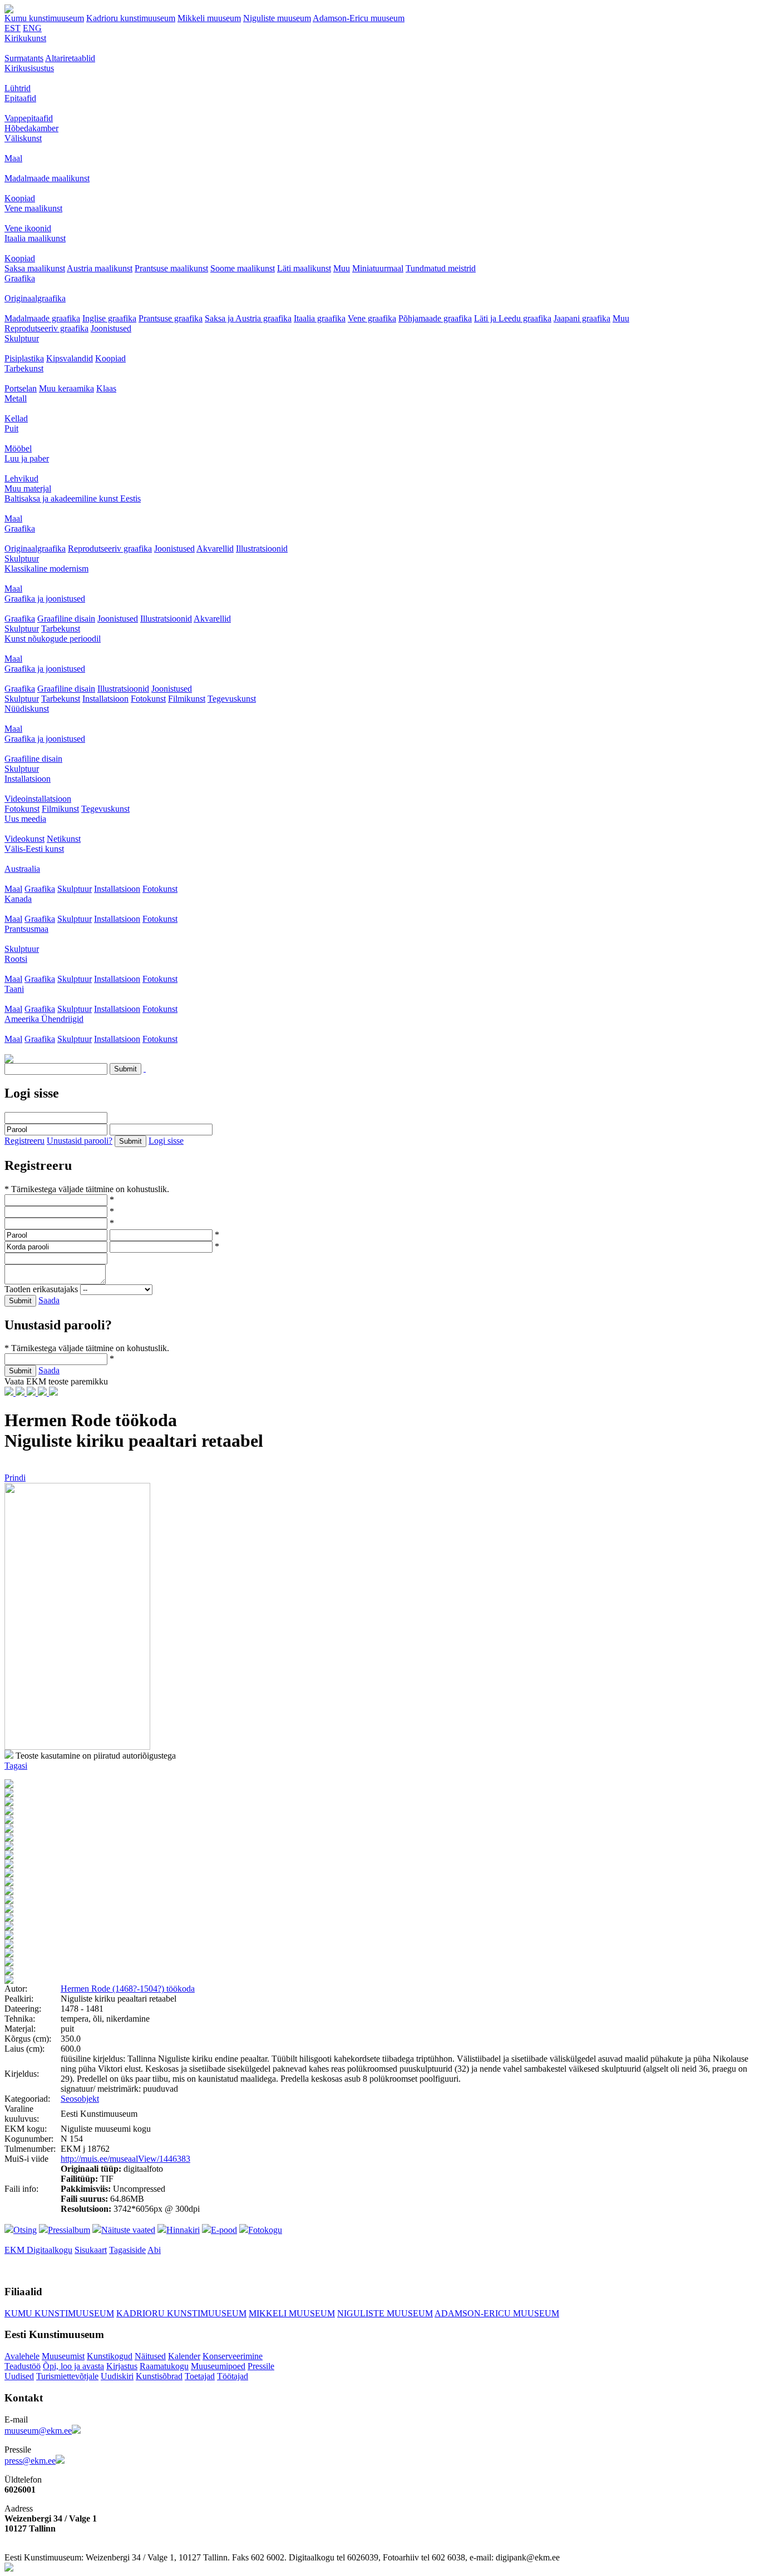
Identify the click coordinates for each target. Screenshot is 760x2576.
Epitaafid (20, 98)
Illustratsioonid (262, 549)
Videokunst (24, 839)
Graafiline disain (66, 619)
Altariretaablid (70, 58)
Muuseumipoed (218, 2366)
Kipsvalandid (70, 358)
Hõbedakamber (31, 128)
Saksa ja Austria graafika (248, 318)
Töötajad (233, 2376)
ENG (32, 28)
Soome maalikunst (243, 268)
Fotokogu (265, 2230)
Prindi (15, 1478)
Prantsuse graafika (171, 318)
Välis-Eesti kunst (34, 849)
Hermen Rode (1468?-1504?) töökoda (128, 1989)
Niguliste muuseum (277, 18)
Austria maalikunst (100, 268)
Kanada (18, 899)
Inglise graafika (109, 318)
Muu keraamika (66, 388)
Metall (16, 398)
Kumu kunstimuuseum (44, 18)
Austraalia (22, 869)
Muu (342, 268)
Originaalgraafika (35, 298)
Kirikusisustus (29, 68)
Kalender (184, 2356)
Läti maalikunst (304, 268)
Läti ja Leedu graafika (513, 318)
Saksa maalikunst (35, 268)
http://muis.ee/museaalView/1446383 (125, 2159)
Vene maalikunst (33, 208)
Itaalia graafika (320, 318)
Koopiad (20, 198)
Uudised (19, 2376)
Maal (13, 158)
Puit (11, 428)
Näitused (150, 2356)
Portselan (21, 388)
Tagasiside (127, 2250)
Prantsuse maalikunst (171, 268)
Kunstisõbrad (159, 2376)
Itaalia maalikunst (35, 238)
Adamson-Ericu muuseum (359, 18)
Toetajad (200, 2376)
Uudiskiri (117, 2376)
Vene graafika (372, 318)
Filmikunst (187, 699)
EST (13, 28)
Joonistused (111, 328)
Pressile (261, 2366)
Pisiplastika (24, 358)
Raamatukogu (164, 2366)
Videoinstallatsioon (38, 799)
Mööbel (18, 448)
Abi (154, 2250)
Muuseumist (63, 2356)
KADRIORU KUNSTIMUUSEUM (181, 2313)
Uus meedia (25, 819)
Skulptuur (22, 338)
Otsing (25, 2230)
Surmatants (24, 58)
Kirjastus (122, 2366)
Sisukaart (91, 2250)
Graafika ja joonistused (45, 599)
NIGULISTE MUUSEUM (385, 2313)
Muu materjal (28, 488)
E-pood (224, 2230)
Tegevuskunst (232, 699)
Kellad (16, 418)
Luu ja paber (27, 458)
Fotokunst (148, 699)
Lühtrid (18, 88)
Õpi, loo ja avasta (73, 2366)
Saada (49, 1300)
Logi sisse (166, 1141)
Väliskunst (23, 138)
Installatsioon (105, 699)
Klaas (106, 388)
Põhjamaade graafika (435, 318)
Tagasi (16, 1766)
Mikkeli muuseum (209, 18)
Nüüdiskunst (27, 709)
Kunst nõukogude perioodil (53, 639)
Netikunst (64, 839)
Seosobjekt (80, 2099)
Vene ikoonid (28, 228)
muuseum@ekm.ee (38, 2431)
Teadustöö (23, 2366)
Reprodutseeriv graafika (46, 328)
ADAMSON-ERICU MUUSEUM (497, 2313)
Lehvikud (21, 478)
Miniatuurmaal (378, 268)
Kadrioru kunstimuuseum (131, 18)
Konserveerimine (233, 2356)
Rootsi (16, 959)
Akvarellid (215, 549)
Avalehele (22, 2356)
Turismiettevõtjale (67, 2376)
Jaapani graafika (582, 318)
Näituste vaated (128, 2230)
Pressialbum (69, 2230)
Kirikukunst (25, 38)
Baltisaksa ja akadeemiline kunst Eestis (73, 498)
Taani (14, 989)
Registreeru (24, 1141)
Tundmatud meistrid (441, 268)
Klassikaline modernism (46, 569)
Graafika (20, 278)
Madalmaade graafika (42, 318)
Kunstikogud (110, 2356)
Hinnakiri (183, 2230)
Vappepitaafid (29, 118)
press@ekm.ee (30, 2461)
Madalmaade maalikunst (47, 178)
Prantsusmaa (26, 929)
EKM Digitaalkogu (38, 2250)
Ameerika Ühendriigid (44, 1019)
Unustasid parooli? (80, 1141)
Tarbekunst (24, 368)
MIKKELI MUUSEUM (292, 2313)
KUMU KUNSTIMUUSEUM (59, 2313)
